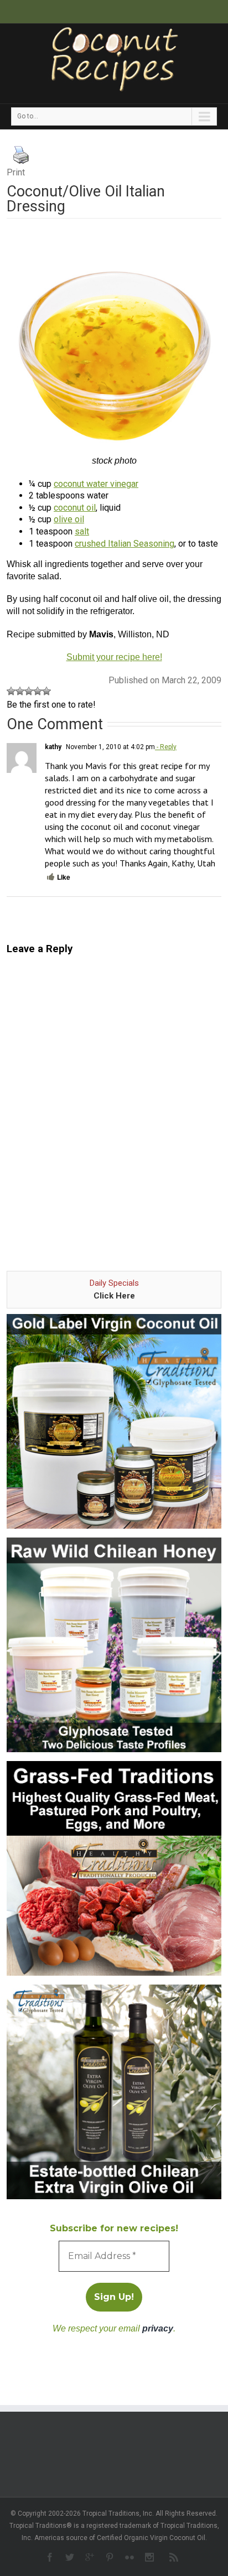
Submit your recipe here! (114, 657)
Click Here (114, 1296)
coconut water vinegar (96, 484)
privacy (158, 2328)
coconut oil (75, 508)
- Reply (166, 747)
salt (82, 531)
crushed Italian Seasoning (125, 544)
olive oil (69, 519)
